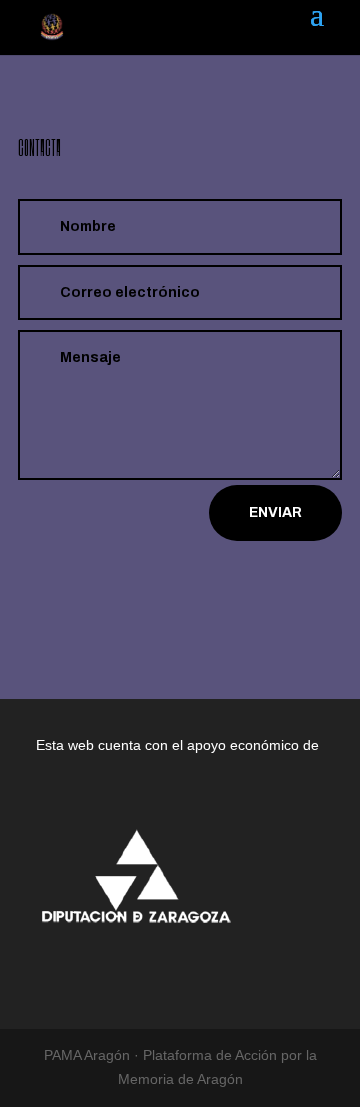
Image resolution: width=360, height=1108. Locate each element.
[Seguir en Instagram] (204, 591)
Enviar (275, 512)
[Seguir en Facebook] (156, 591)
